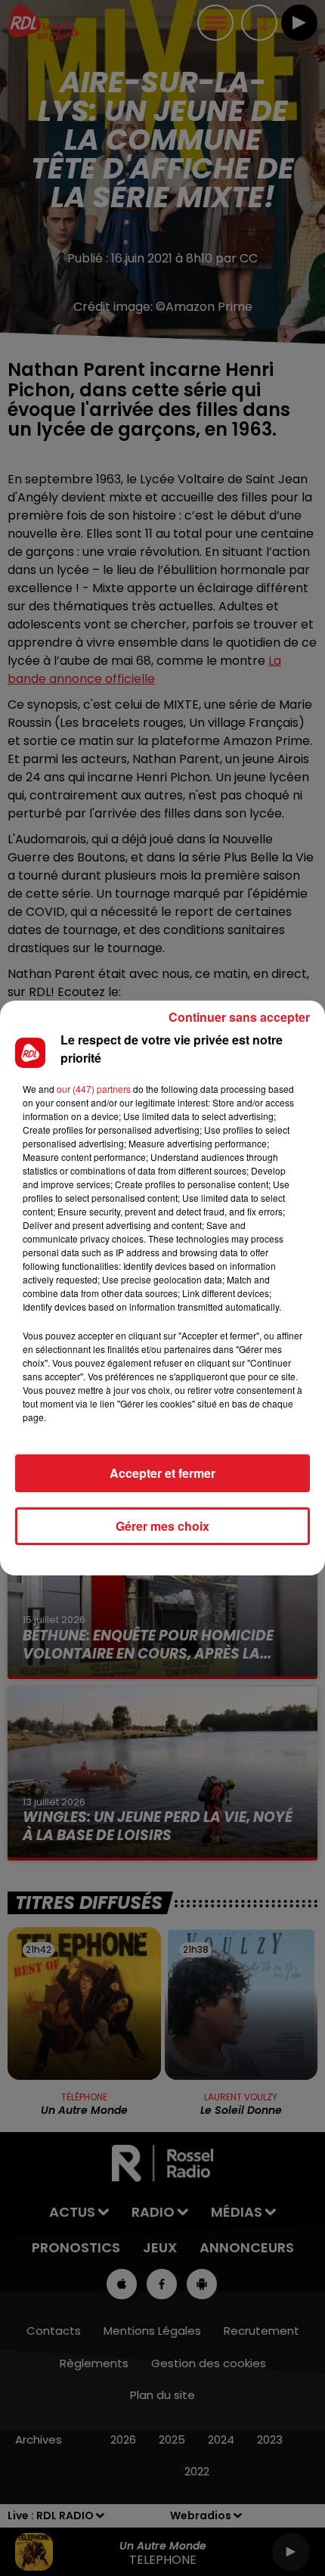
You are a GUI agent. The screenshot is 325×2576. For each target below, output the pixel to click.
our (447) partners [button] (94, 1089)
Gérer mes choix (162, 1526)
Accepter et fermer (162, 1473)
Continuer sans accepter (239, 1017)
